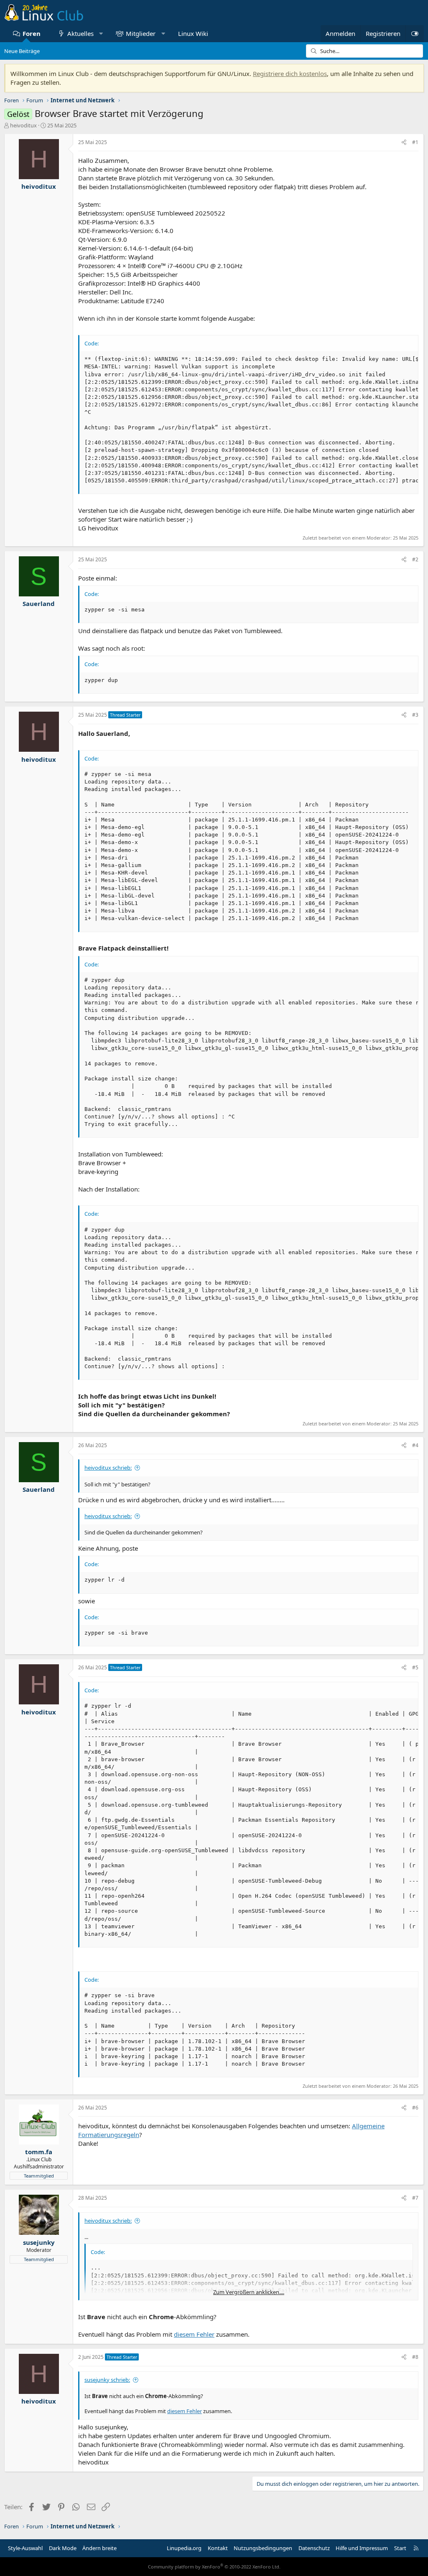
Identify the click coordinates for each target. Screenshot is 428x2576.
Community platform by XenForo (214, 2567)
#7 (415, 2198)
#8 (415, 2357)
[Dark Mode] (415, 34)
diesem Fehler (194, 2334)
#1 (415, 142)
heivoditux (23, 125)
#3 (415, 715)
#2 (415, 559)
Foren (32, 33)
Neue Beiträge (22, 51)
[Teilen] (404, 143)
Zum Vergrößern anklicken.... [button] (249, 2292)
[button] (101, 34)
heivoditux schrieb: (108, 1468)
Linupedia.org (184, 2548)
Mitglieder (141, 33)
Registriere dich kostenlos (290, 74)
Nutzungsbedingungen (263, 2548)
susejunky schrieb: (107, 2380)
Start (400, 2548)
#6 (415, 2108)
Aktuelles (80, 33)
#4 (415, 1445)
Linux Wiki (193, 33)
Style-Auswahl (25, 2548)
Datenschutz (314, 2548)
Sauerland (39, 603)
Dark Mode (63, 2548)
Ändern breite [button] (99, 2548)
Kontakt (218, 2548)
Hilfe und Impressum (362, 2548)
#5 (415, 1667)
